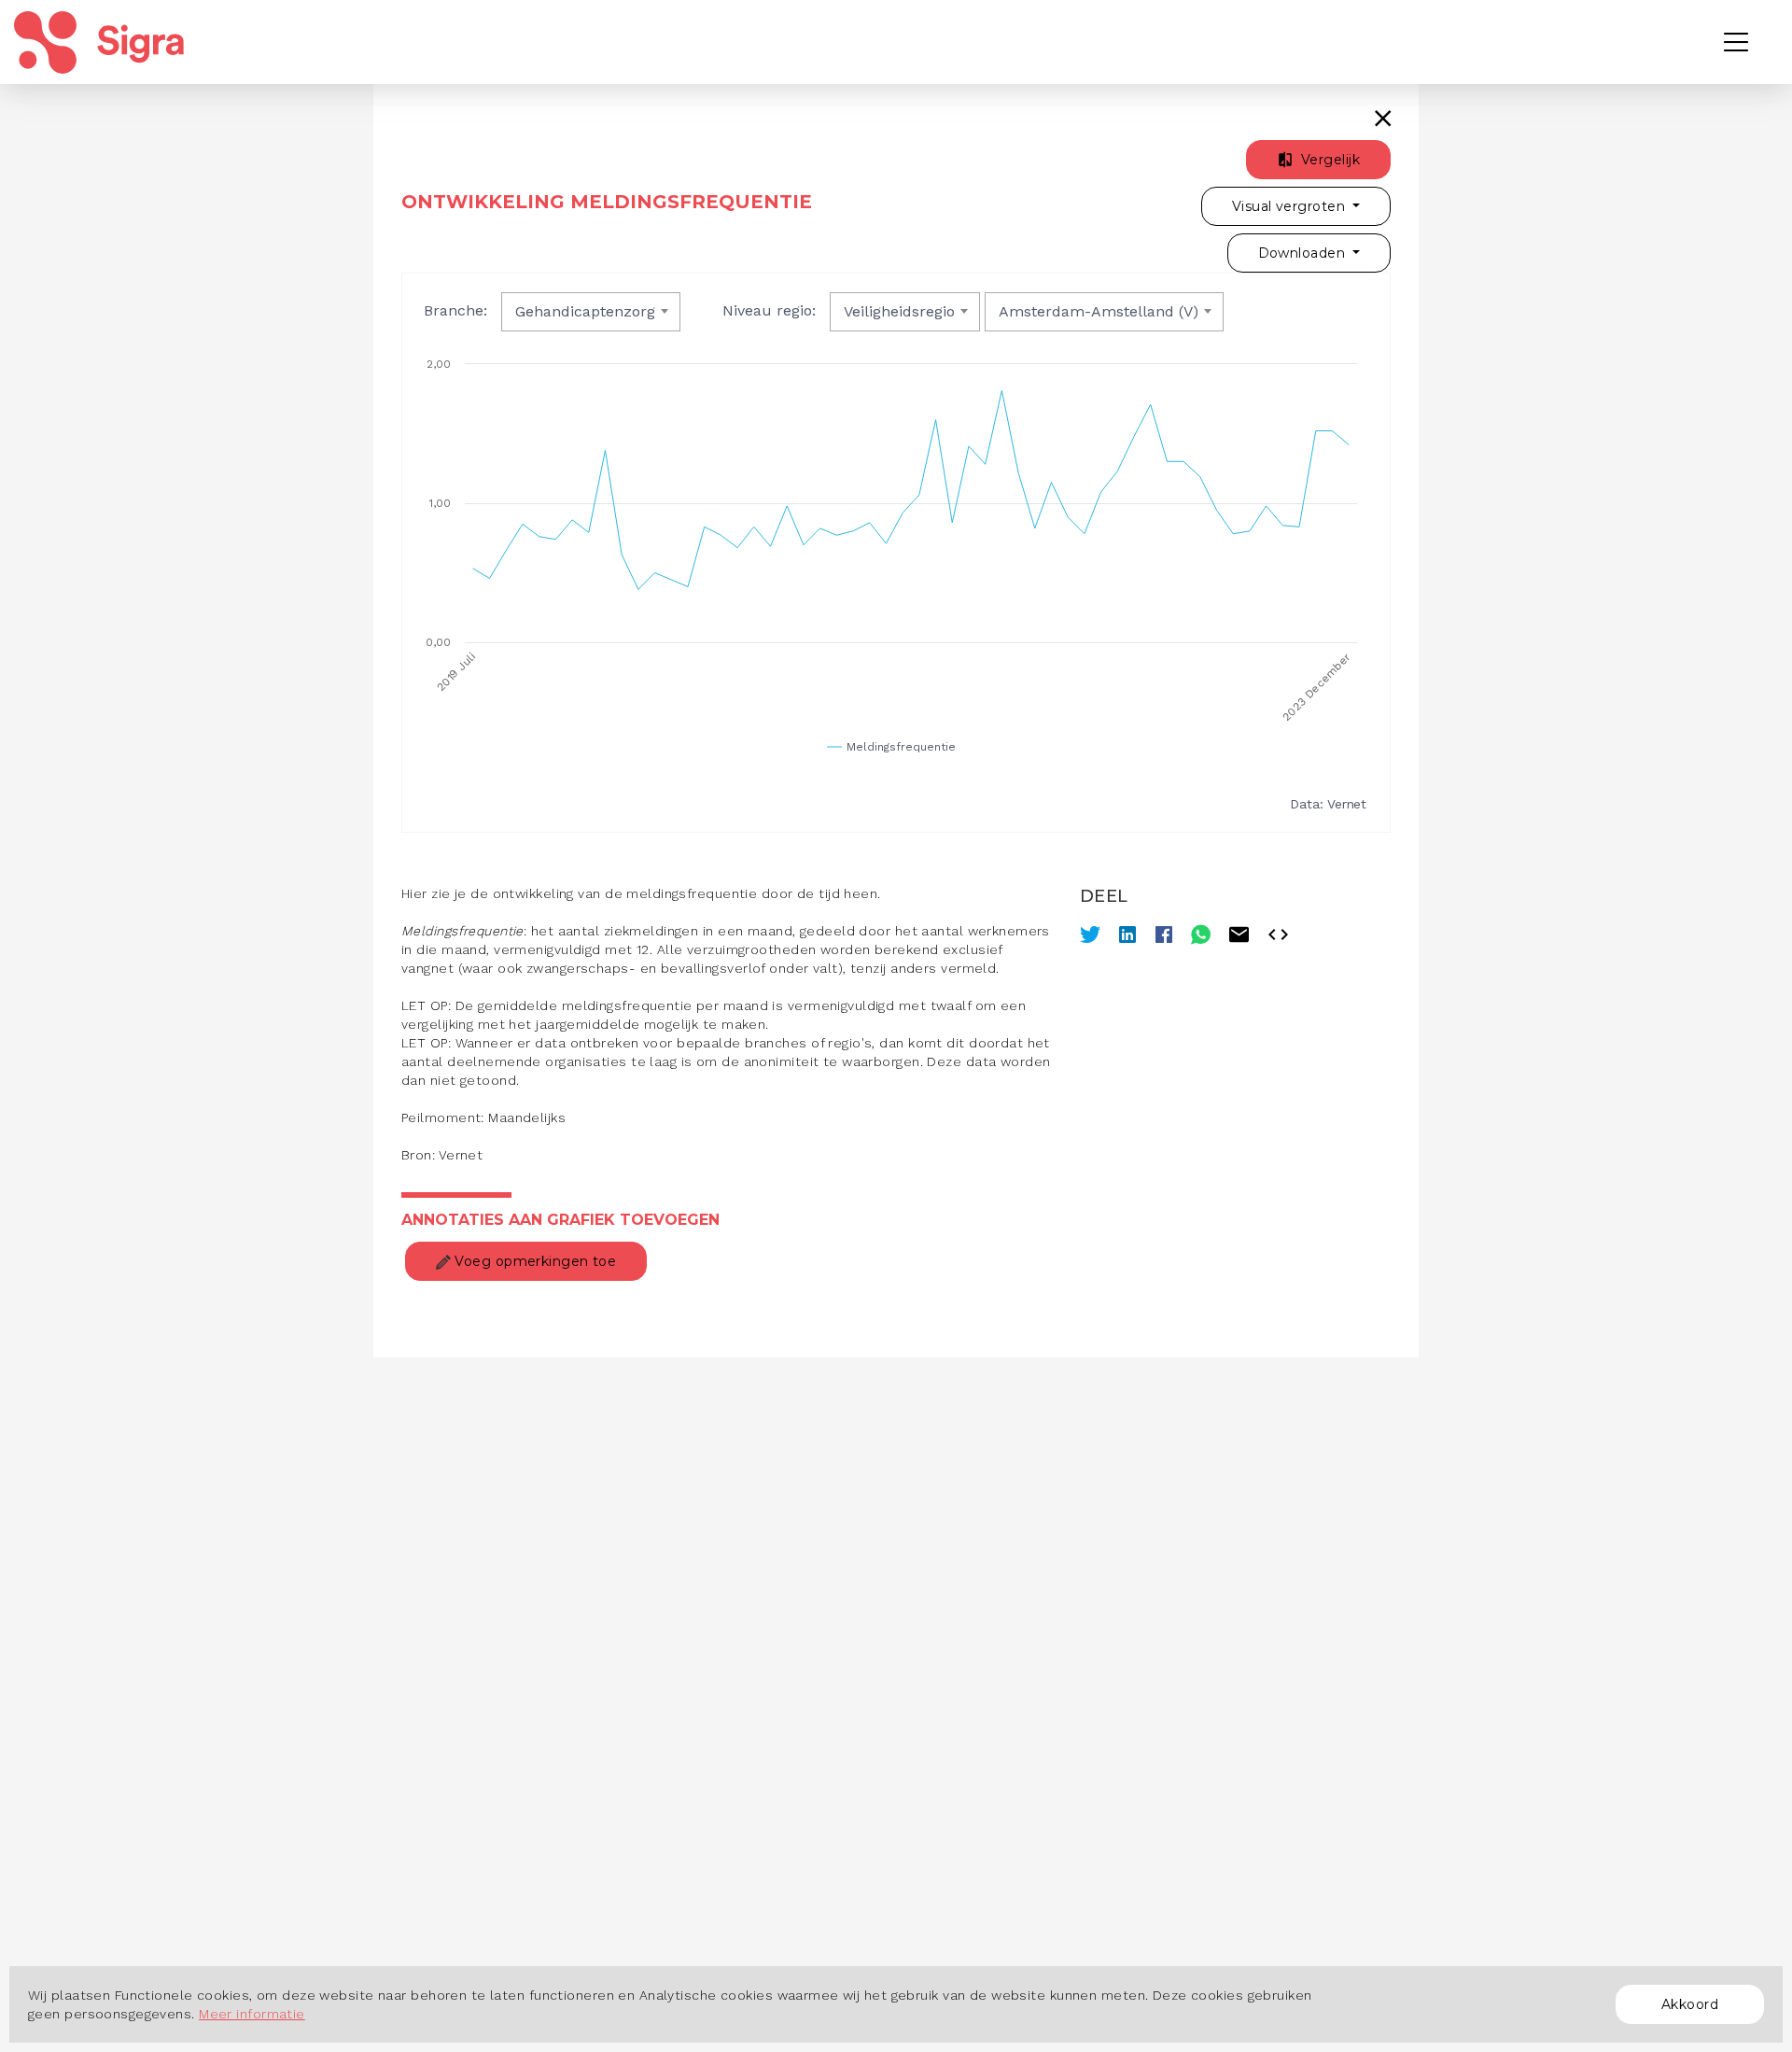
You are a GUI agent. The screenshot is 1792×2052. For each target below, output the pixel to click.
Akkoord (1690, 2004)
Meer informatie (252, 2014)
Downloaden (1304, 253)
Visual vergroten (1290, 206)
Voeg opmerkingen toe (533, 1261)
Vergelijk (1329, 160)
